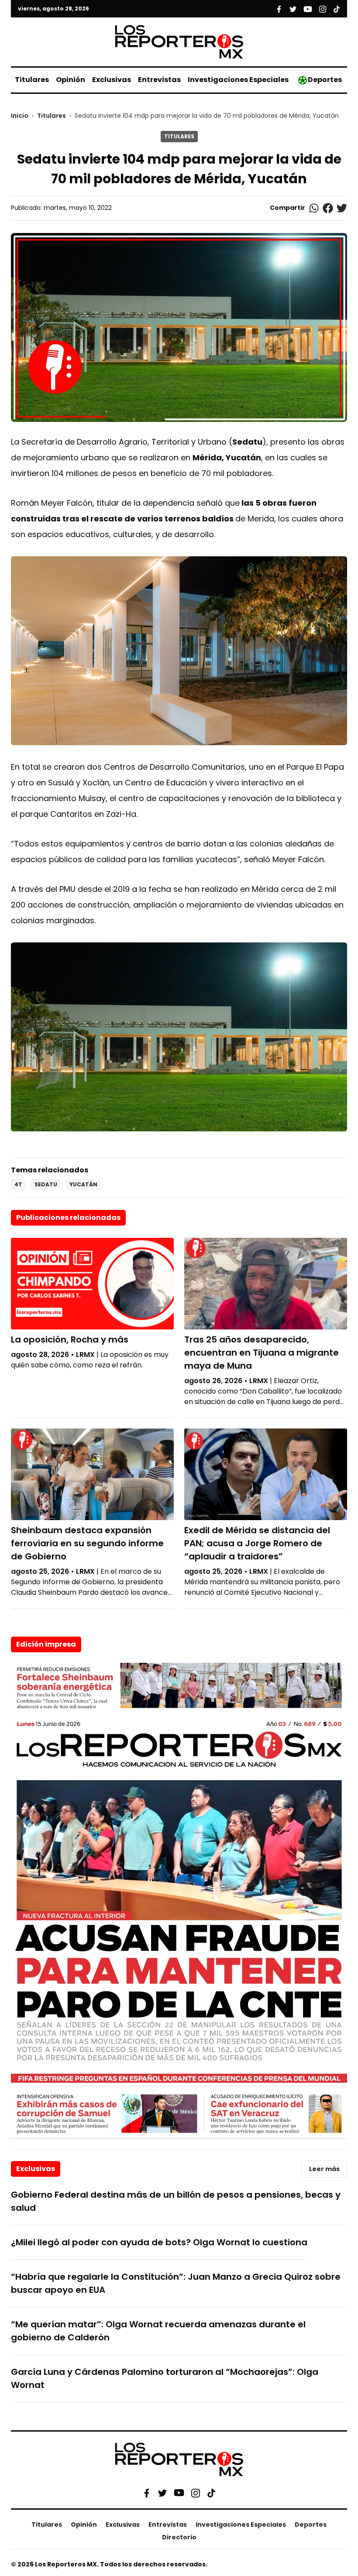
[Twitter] (162, 2493)
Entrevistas (159, 80)
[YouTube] (179, 2493)
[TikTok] (211, 2493)
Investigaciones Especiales (238, 80)
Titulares (32, 80)
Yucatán (83, 1184)
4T (18, 1184)
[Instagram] (196, 2493)
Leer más (324, 2169)
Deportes (325, 80)
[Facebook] (147, 2493)
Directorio (179, 2537)
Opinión (71, 80)
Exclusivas (112, 80)
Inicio (20, 116)
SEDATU (46, 1184)
